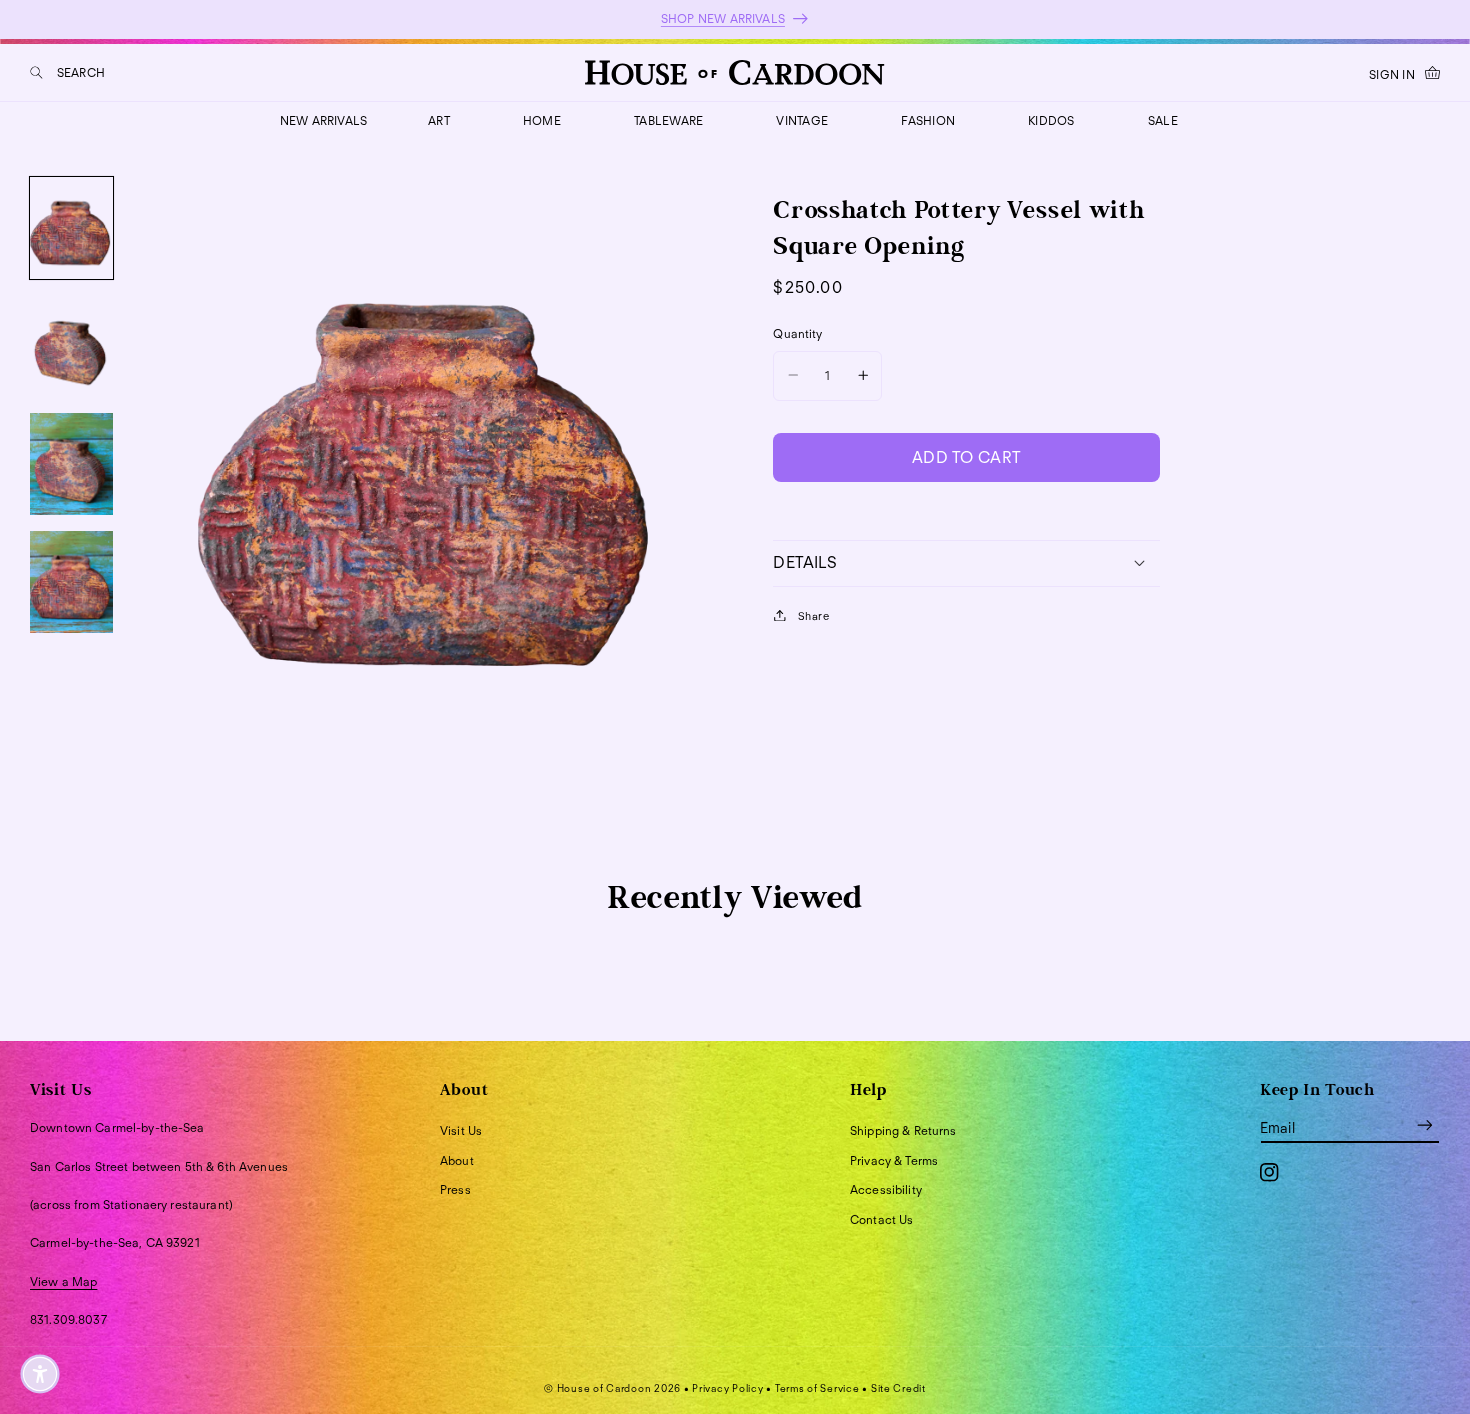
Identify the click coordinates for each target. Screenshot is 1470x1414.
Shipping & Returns (903, 1130)
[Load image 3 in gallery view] (71, 464)
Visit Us (461, 1130)
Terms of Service (817, 1388)
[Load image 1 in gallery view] (71, 228)
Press (455, 1189)
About (457, 1160)
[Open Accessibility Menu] (40, 1374)
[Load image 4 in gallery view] (71, 582)
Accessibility (886, 1189)
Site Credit (898, 1388)
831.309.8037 (68, 1319)
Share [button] (813, 615)
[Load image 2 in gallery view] (71, 346)
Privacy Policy (727, 1388)
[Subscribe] (1425, 1124)
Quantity (797, 333)
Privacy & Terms (894, 1160)
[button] (67, 72)
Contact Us (881, 1219)
